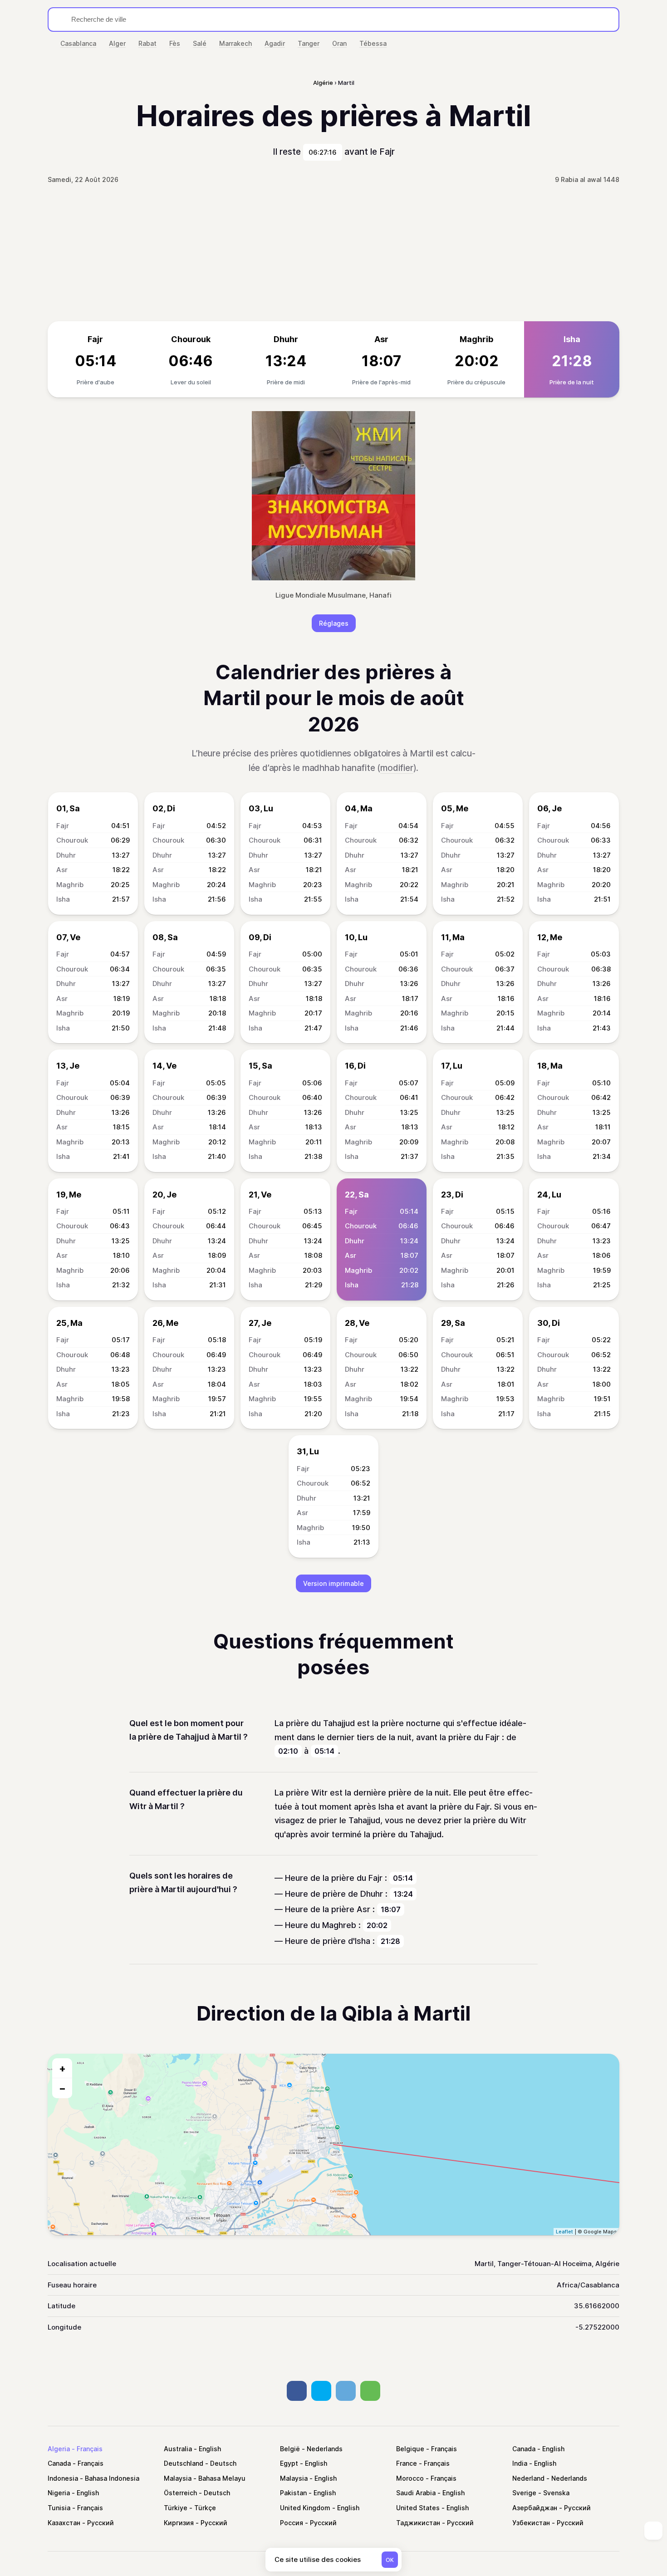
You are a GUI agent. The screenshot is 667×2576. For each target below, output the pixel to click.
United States (418, 2508)
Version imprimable (333, 1583)
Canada (524, 2449)
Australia (178, 2449)
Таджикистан (418, 2523)
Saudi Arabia (416, 2493)
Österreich (180, 2493)
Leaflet (564, 2232)
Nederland (528, 2478)
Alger (117, 43)
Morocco (410, 2478)
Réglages (334, 623)
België (290, 2449)
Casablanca (78, 43)
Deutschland (184, 2463)
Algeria (59, 2449)
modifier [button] (397, 768)
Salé (200, 43)
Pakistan (293, 2493)
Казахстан (64, 2523)
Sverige (524, 2493)
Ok (390, 2560)
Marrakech (235, 43)
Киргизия (179, 2523)
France (407, 2463)
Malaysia (178, 2478)
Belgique (410, 2449)
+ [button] (62, 2068)
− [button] (62, 2088)
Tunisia (59, 2508)
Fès (175, 43)
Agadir (275, 43)
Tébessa (373, 43)
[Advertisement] (333, 253)
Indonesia (63, 2478)
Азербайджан (535, 2508)
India (520, 2463)
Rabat (147, 43)
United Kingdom (305, 2508)
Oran (339, 43)
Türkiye (176, 2508)
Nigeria (59, 2493)
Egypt (289, 2463)
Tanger (309, 43)
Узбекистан (531, 2523)
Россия (292, 2523)
